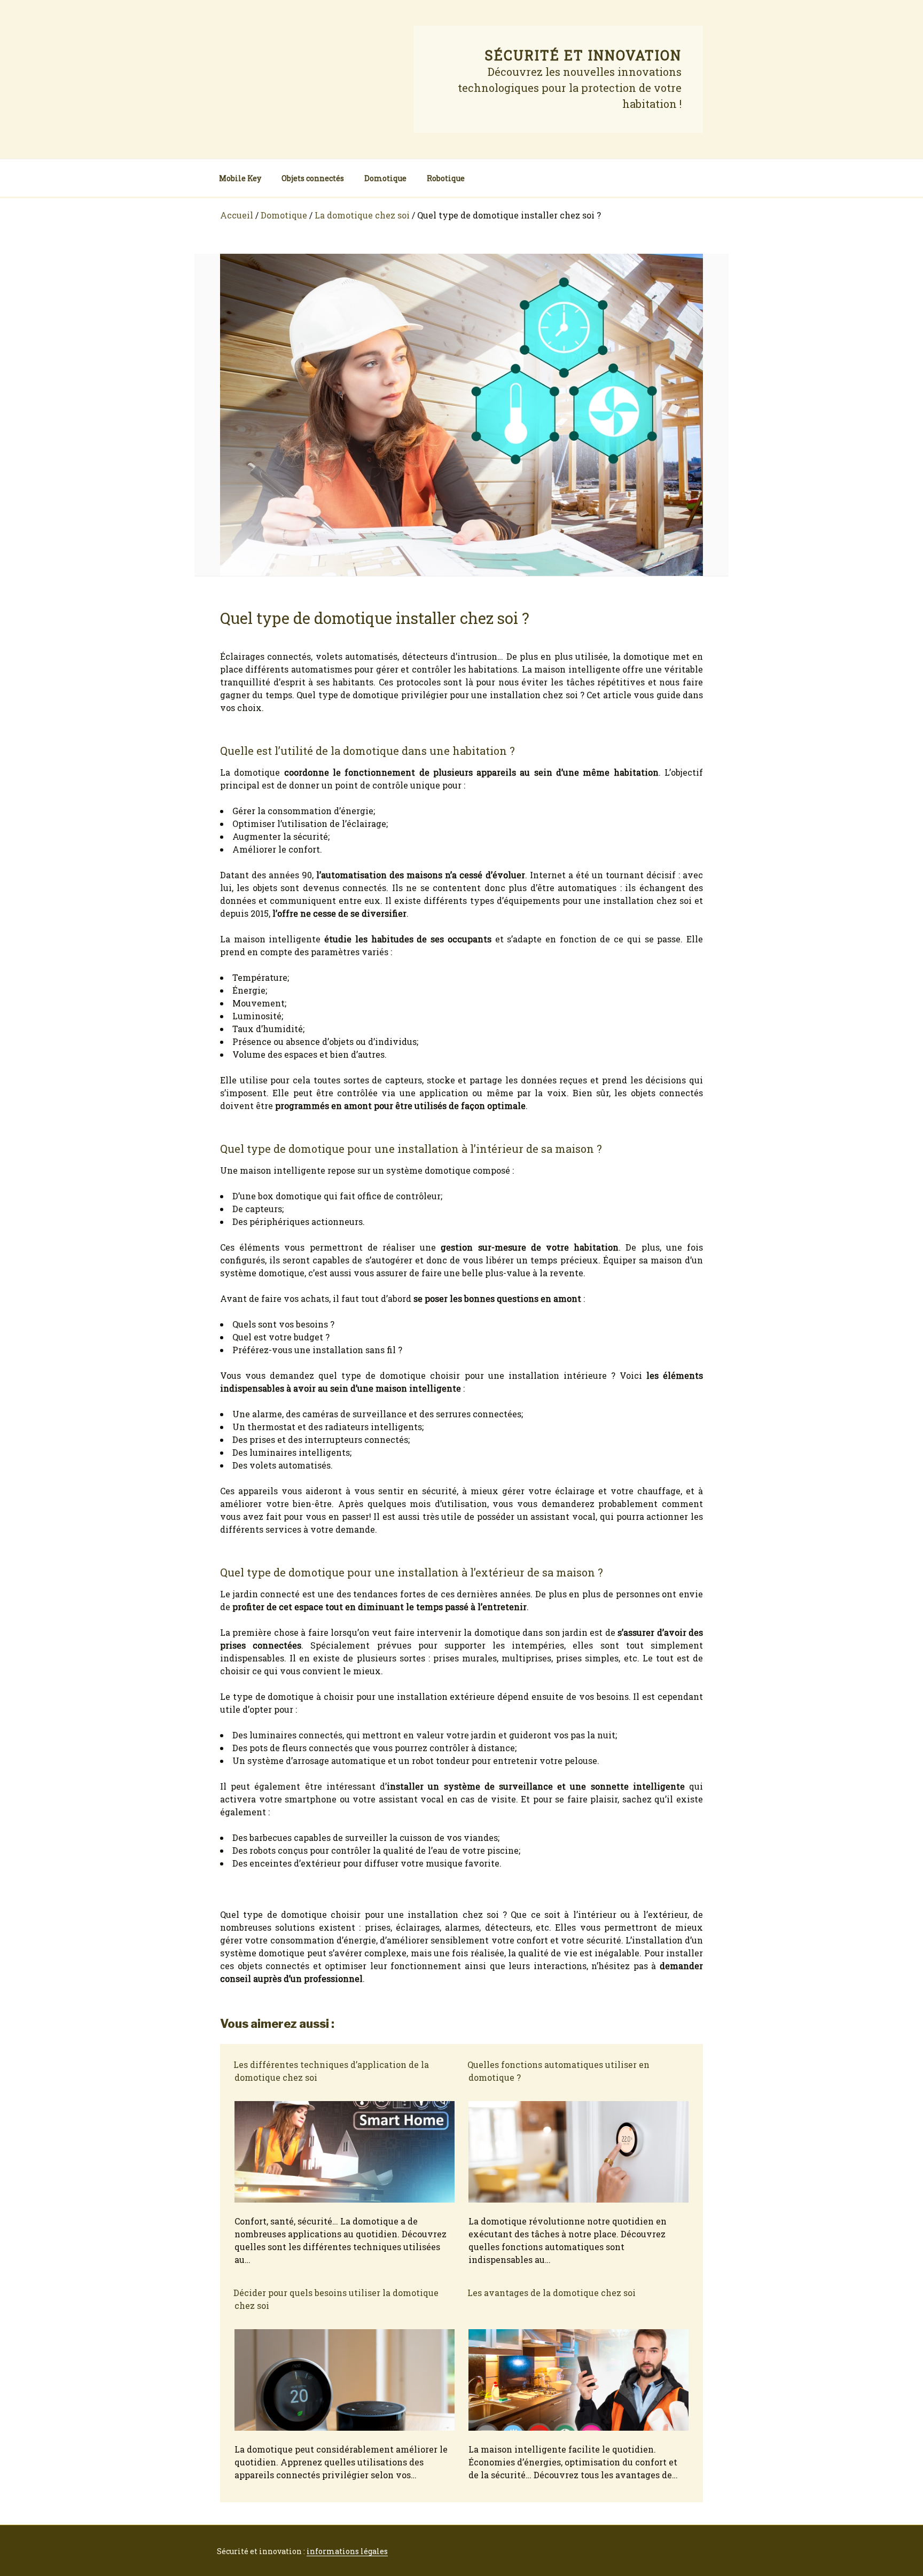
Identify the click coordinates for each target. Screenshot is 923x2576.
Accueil (237, 215)
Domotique (385, 178)
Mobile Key (240, 178)
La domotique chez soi (362, 215)
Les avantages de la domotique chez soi (552, 2293)
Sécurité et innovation (583, 55)
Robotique (446, 178)
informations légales (347, 2551)
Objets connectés (313, 178)
